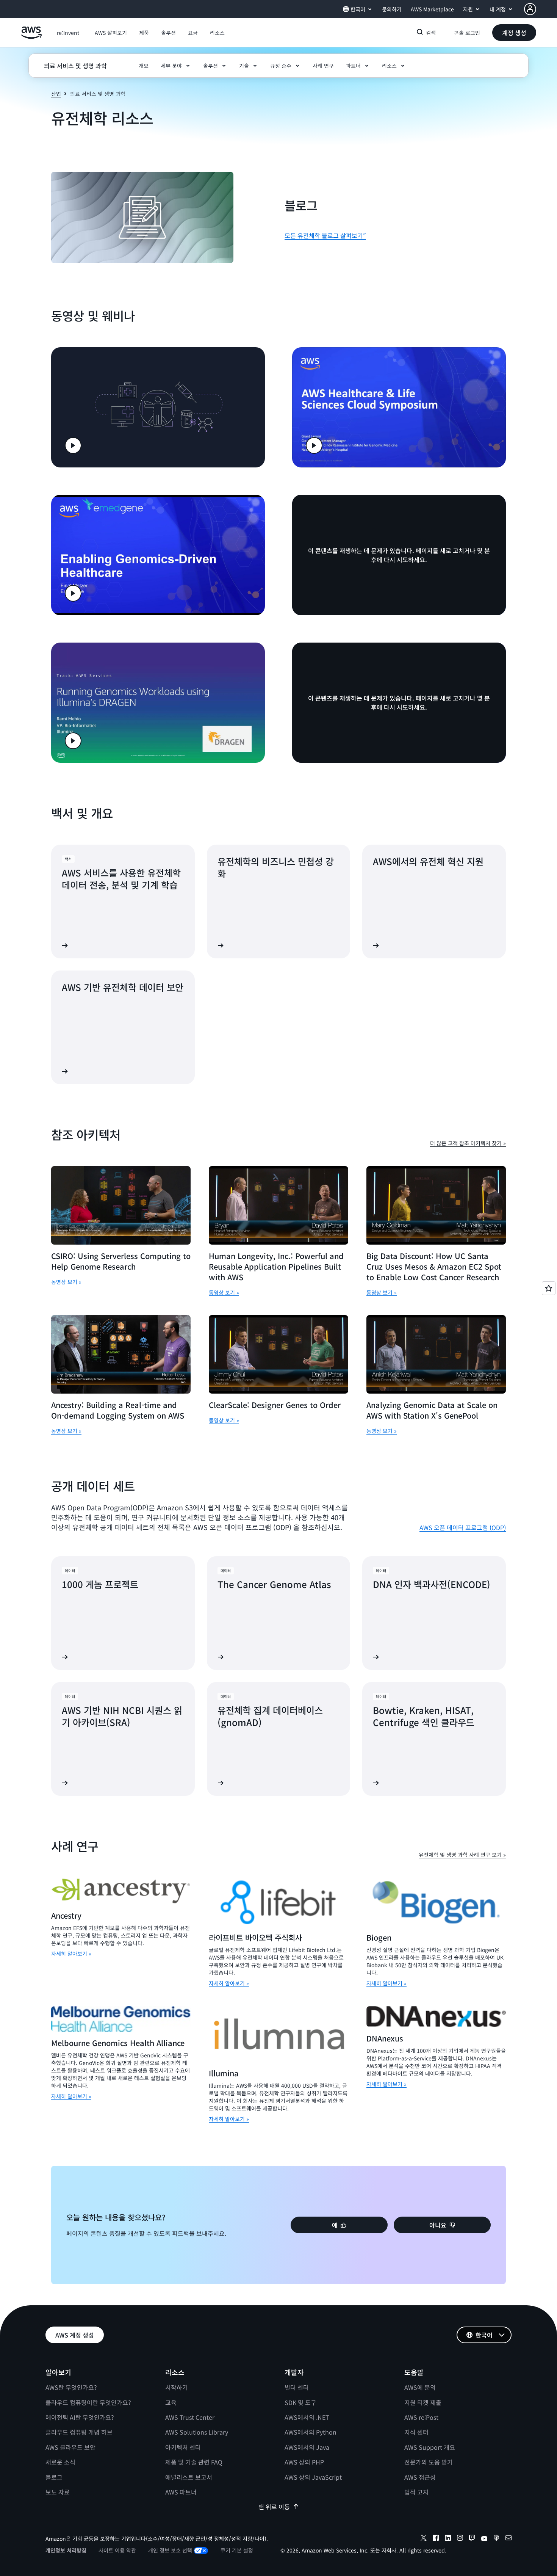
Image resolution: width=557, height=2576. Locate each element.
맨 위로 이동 (274, 2507)
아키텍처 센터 (183, 2447)
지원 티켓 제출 (423, 2402)
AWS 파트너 (181, 2492)
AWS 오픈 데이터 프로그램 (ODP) (463, 1527)
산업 (56, 94)
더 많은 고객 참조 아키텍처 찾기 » (468, 1143)
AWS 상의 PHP (304, 2462)
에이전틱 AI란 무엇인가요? (80, 2417)
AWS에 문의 (420, 2387)
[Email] (508, 2539)
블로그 (54, 2477)
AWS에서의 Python (311, 2432)
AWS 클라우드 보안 (70, 2447)
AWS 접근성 (420, 2477)
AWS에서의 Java (307, 2447)
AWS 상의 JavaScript (313, 2477)
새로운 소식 (60, 2462)
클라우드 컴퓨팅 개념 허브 (79, 2432)
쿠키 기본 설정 (237, 2550)
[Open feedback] (549, 1288)
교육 (171, 2402)
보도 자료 (58, 2492)
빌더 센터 (297, 2387)
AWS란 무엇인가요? (71, 2387)
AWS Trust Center (190, 2417)
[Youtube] (484, 2539)
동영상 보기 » (66, 1282)
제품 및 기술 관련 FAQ (194, 2462)
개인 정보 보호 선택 (170, 2550)
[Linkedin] (448, 2539)
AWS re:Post (421, 2417)
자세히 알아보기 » (71, 1954)
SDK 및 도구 (300, 2402)
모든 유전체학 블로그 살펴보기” (325, 235)
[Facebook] (436, 2539)
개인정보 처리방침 (66, 2550)
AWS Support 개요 (430, 2447)
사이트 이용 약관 (117, 2550)
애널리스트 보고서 (189, 2477)
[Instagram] (460, 2539)
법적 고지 (416, 2492)
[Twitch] (472, 2539)
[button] (111, 33)
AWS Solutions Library (197, 2432)
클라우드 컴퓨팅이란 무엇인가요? (88, 2402)
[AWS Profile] (530, 9)
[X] (424, 2539)
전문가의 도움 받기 (429, 2462)
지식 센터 (416, 2432)
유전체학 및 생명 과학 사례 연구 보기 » (462, 1855)
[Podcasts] (496, 2539)
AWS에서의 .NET (307, 2417)
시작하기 (177, 2387)
